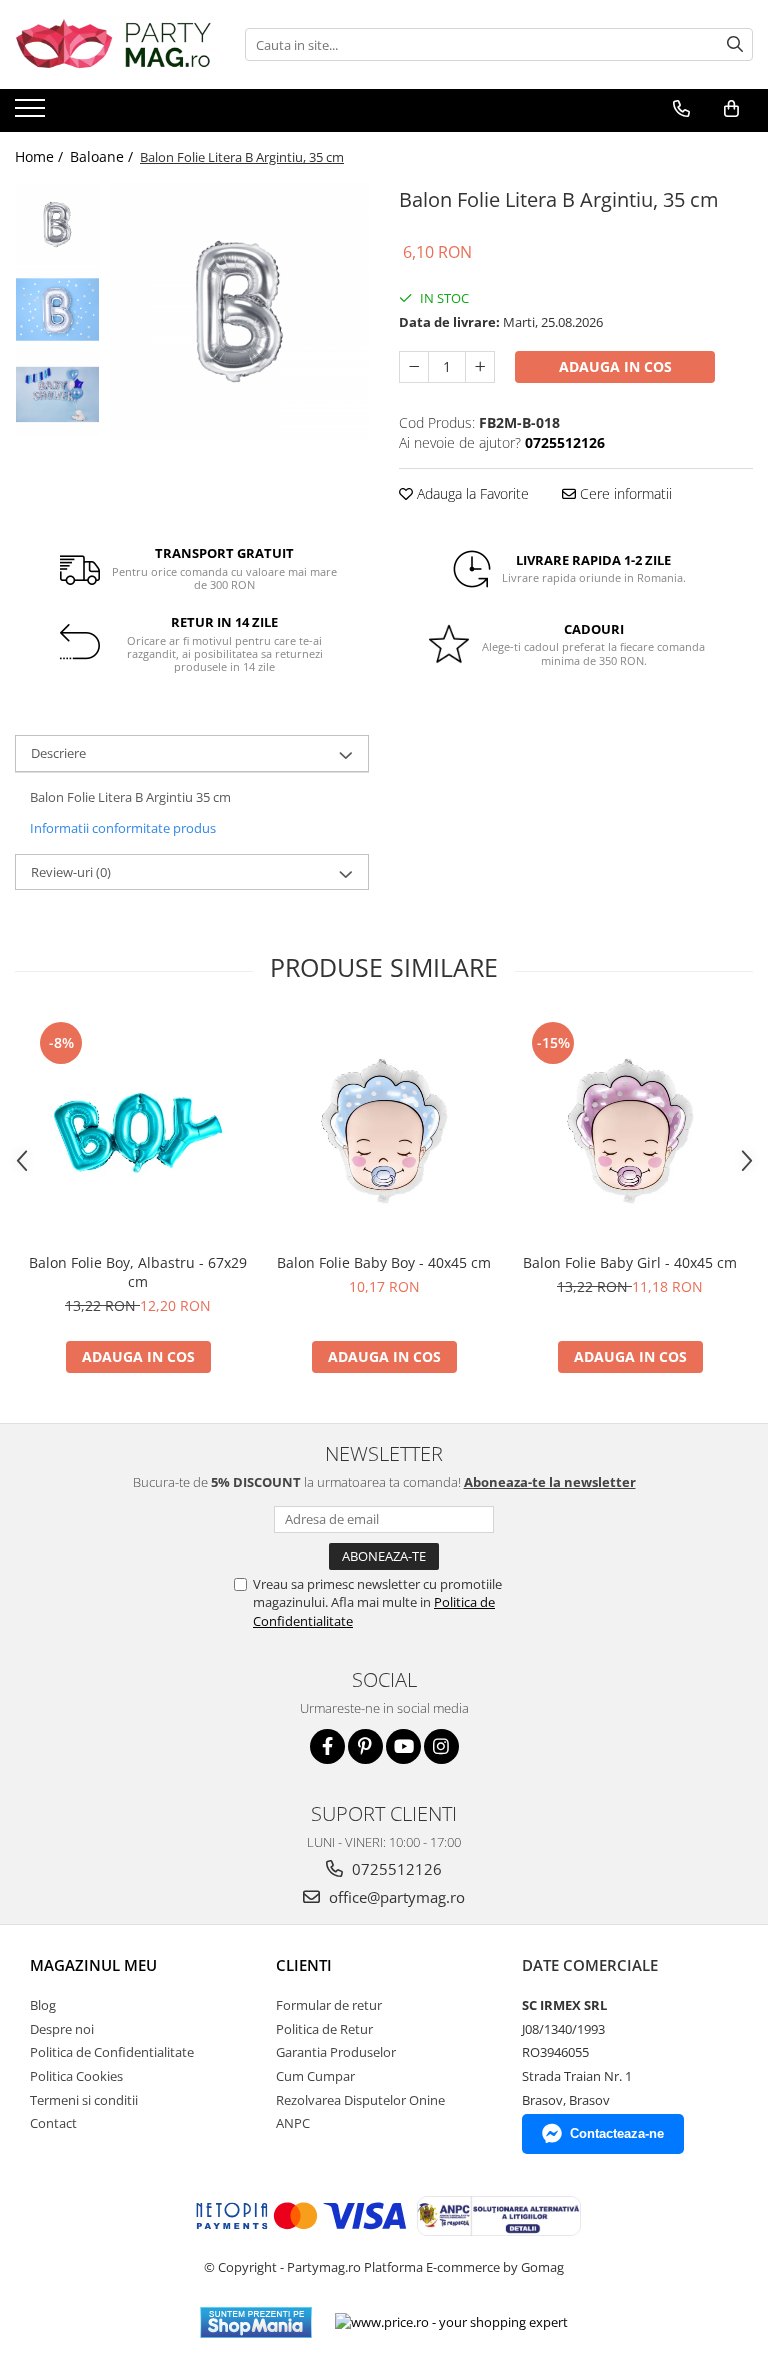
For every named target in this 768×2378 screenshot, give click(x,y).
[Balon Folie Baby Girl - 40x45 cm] (630, 1130)
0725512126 (395, 1869)
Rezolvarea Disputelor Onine (360, 2100)
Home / (41, 156)
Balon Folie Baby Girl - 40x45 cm (630, 1262)
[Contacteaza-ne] (681, 109)
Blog (43, 2005)
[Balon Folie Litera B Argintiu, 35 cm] (239, 311)
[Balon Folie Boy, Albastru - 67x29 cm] (138, 1130)
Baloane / (103, 156)
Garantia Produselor (336, 2052)
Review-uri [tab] (71, 872)
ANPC (293, 2123)
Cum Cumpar (315, 2076)
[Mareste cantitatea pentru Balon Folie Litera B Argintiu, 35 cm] (480, 367)
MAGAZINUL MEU (93, 1965)
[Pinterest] (365, 1746)
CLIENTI (304, 1965)
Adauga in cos (615, 366)
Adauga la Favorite (471, 493)
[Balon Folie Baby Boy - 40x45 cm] (384, 1130)
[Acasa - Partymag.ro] (115, 44)
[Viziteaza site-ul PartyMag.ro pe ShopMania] (256, 2322)
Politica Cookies (76, 2076)
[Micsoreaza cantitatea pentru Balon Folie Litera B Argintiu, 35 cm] (414, 367)
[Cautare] (735, 44)
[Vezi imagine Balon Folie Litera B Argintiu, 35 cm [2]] (57, 394)
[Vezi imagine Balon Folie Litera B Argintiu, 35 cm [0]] (57, 224)
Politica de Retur (324, 2029)
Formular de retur (329, 2005)
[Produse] (32, 114)
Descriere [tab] (58, 753)
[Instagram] (441, 1746)
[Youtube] (403, 1746)
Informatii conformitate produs (123, 828)
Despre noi (62, 2029)
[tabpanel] (239, 311)
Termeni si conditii (84, 2100)
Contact (53, 2123)
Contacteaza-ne (617, 2133)
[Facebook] (327, 1746)
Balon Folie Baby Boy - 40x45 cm (384, 1262)
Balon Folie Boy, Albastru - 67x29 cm (138, 1272)
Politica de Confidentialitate (112, 2052)
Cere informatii (624, 493)
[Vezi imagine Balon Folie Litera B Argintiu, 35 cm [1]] (57, 309)
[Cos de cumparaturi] (731, 109)
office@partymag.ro (395, 1897)
